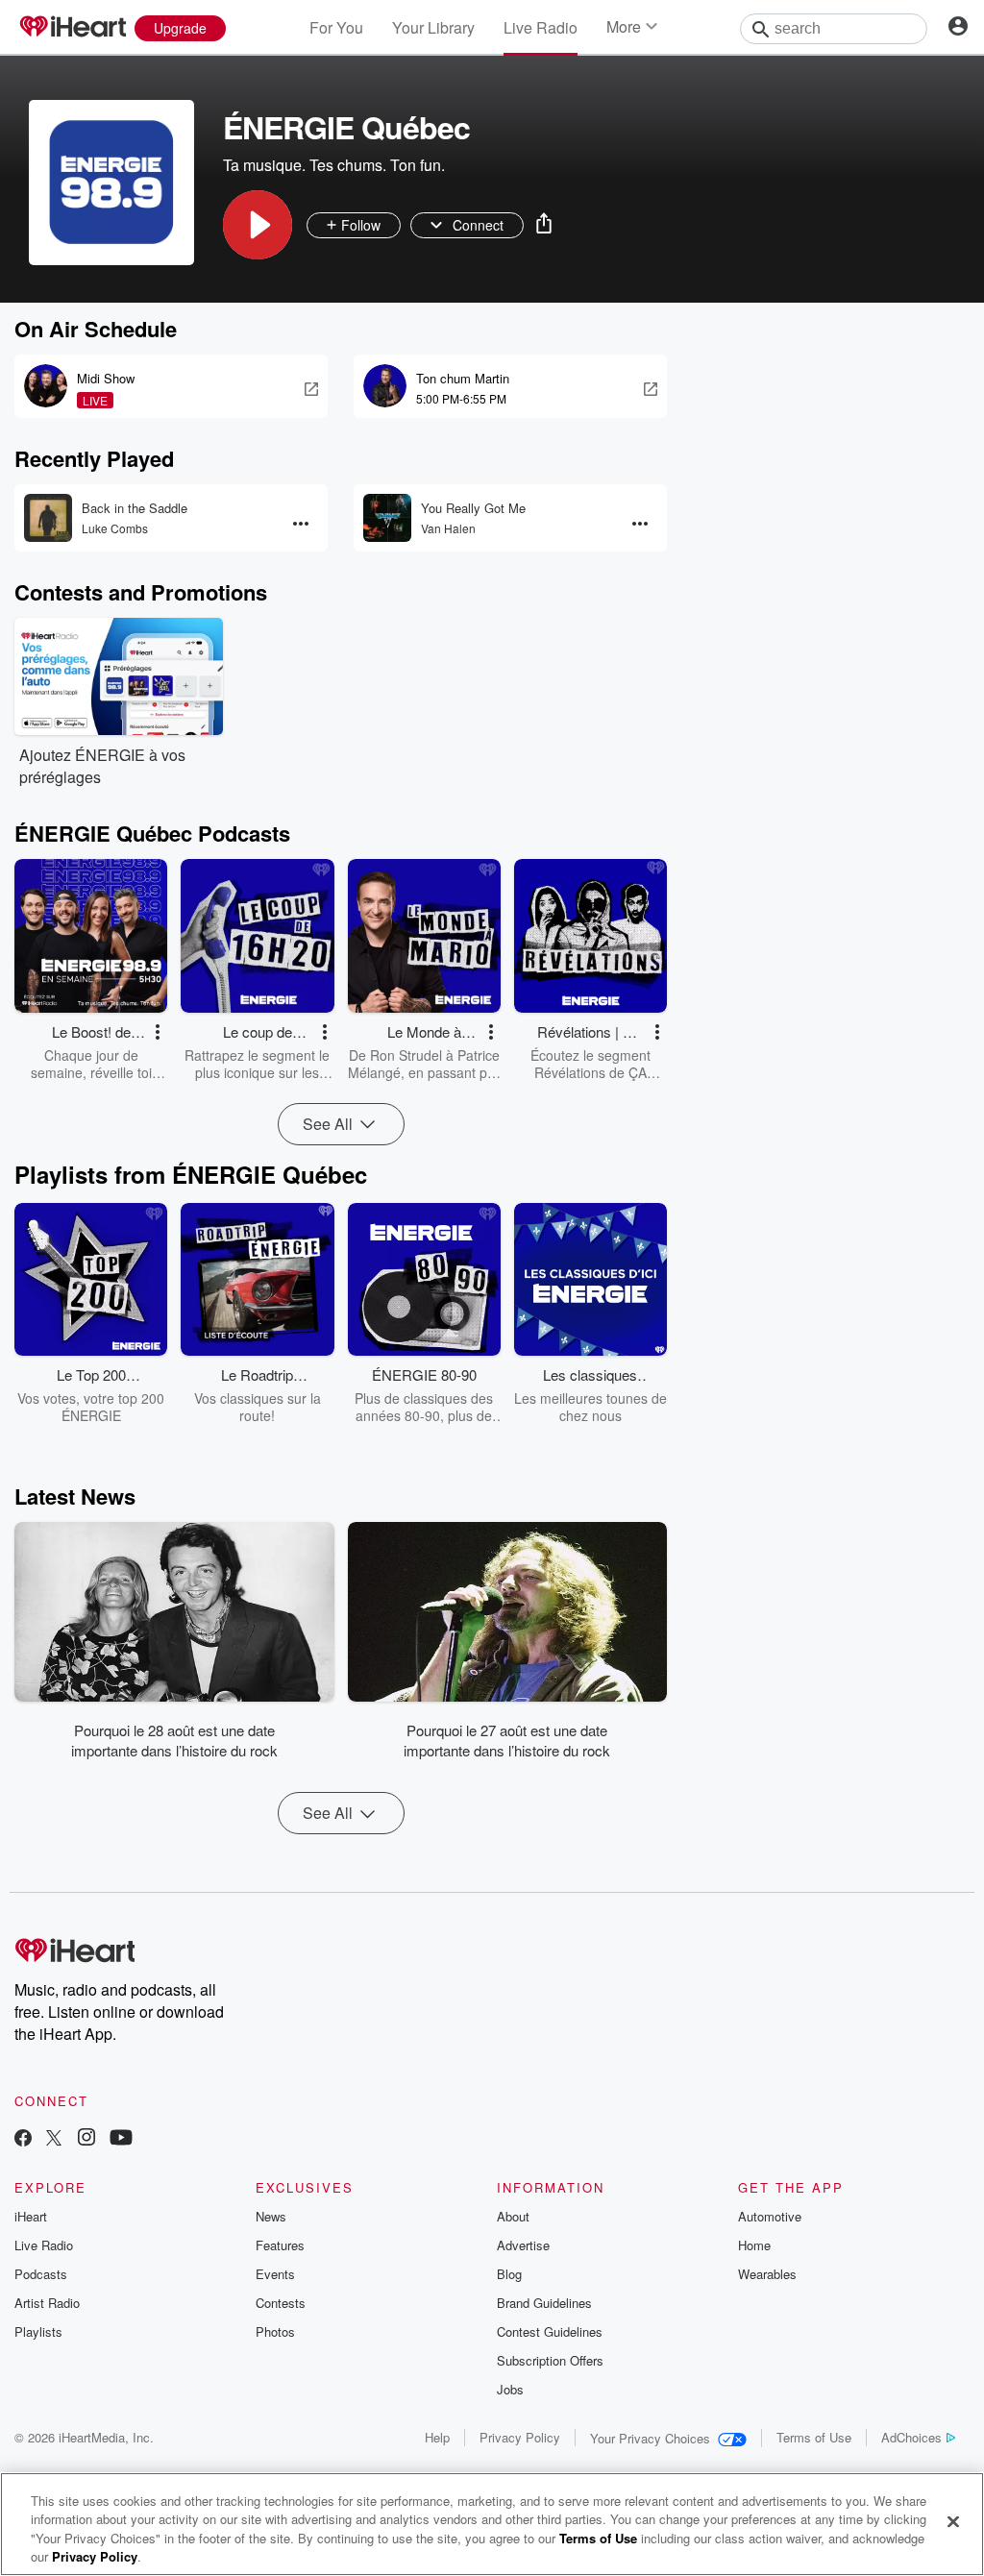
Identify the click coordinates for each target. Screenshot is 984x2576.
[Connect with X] (54, 2139)
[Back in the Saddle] (48, 518)
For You (336, 27)
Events (275, 2274)
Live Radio (541, 27)
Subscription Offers (550, 2360)
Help (437, 2437)
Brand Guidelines (544, 2303)
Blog (509, 2274)
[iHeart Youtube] (121, 2139)
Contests (281, 2303)
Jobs (510, 2389)
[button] (258, 225)
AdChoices (911, 2437)
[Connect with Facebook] (23, 2139)
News (271, 2216)
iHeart (31, 2216)
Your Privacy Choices (650, 2438)
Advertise (523, 2245)
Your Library (433, 27)
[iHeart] (72, 28)
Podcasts (41, 2274)
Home (754, 2245)
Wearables (767, 2274)
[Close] (953, 2521)
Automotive (770, 2216)
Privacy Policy (520, 2437)
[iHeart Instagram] (86, 2139)
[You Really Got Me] (387, 518)
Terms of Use (814, 2437)
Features (280, 2245)
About (513, 2216)
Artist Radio (47, 2303)
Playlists (38, 2331)
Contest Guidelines (550, 2331)
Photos (275, 2331)
